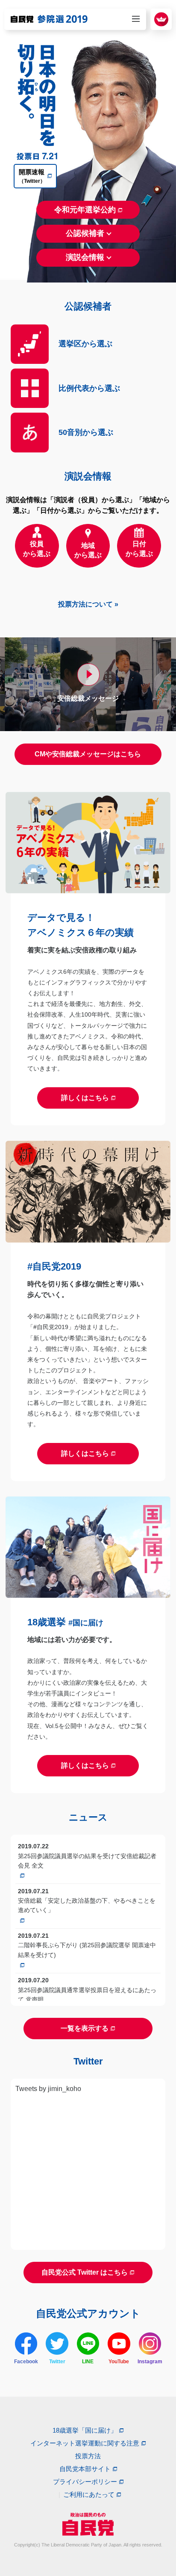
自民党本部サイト (85, 2469)
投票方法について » (88, 604)
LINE (88, 2362)
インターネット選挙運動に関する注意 (85, 2443)
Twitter (57, 2362)
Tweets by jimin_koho (48, 2089)
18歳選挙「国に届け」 (85, 2430)
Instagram (150, 2362)
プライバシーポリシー (85, 2482)
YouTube (119, 2362)
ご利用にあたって (89, 2494)
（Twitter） (32, 176)
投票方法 (88, 2456)
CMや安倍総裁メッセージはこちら (88, 754)
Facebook (26, 2362)
